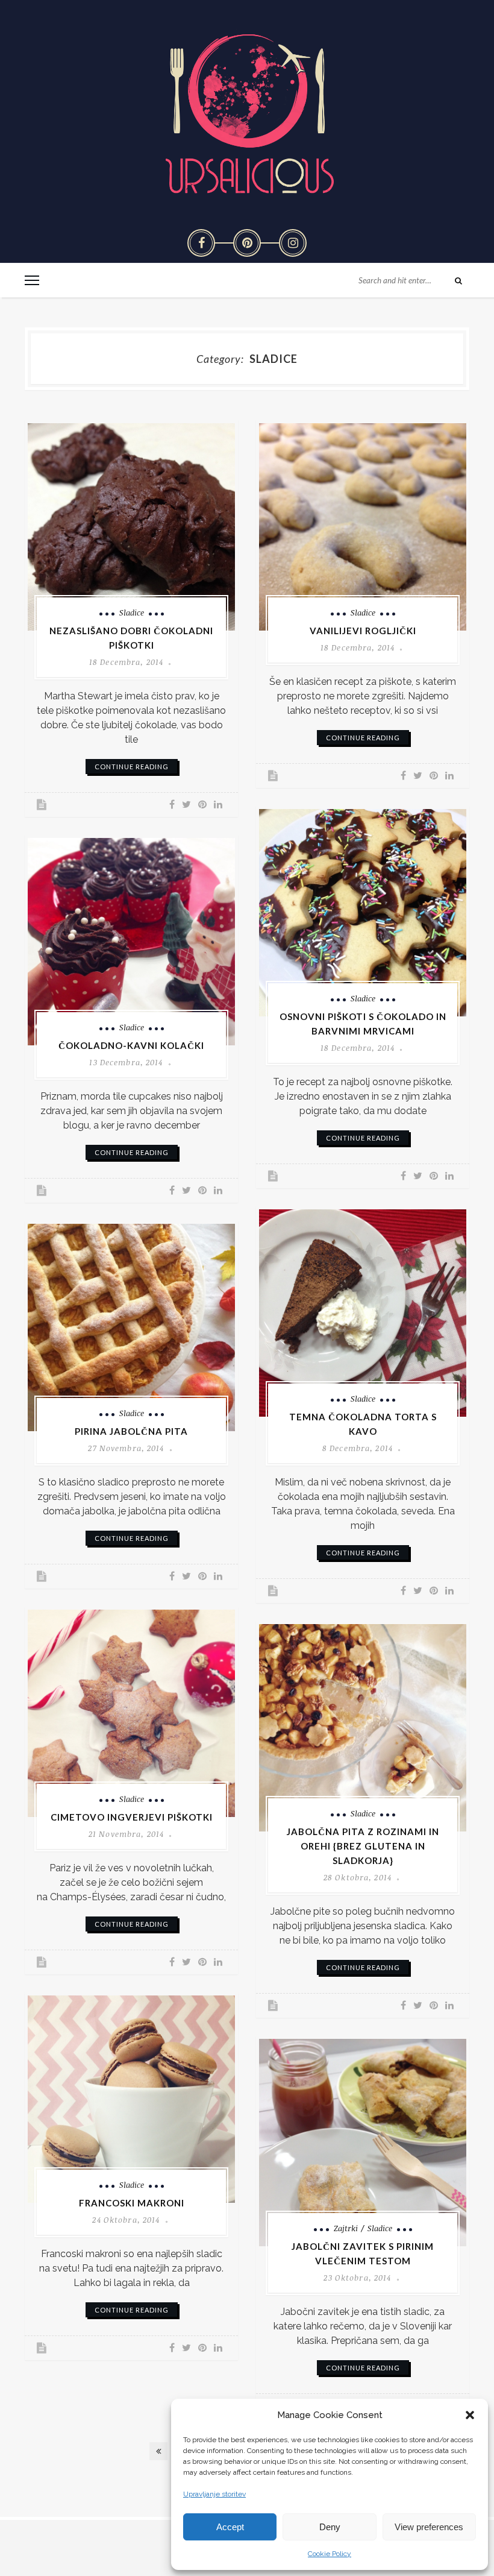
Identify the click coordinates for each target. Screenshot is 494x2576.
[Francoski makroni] (131, 2099)
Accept (230, 2527)
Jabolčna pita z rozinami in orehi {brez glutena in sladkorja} (363, 1846)
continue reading (132, 767)
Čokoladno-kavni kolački (131, 1045)
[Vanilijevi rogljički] (363, 527)
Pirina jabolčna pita (131, 1431)
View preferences (429, 2527)
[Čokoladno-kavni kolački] (131, 942)
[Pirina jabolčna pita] (131, 1327)
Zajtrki (346, 2228)
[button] (470, 2415)
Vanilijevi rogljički (363, 631)
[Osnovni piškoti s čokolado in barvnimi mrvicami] (363, 913)
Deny (330, 2527)
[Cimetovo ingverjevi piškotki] (131, 1713)
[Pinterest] (247, 243)
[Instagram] (293, 243)
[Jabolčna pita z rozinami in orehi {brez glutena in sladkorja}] (363, 1728)
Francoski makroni (132, 2203)
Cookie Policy (330, 2554)
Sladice (132, 613)
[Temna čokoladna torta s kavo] (363, 1313)
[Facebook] (201, 243)
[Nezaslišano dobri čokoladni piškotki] (131, 527)
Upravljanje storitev (214, 2494)
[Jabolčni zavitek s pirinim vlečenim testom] (363, 2143)
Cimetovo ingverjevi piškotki (132, 1817)
